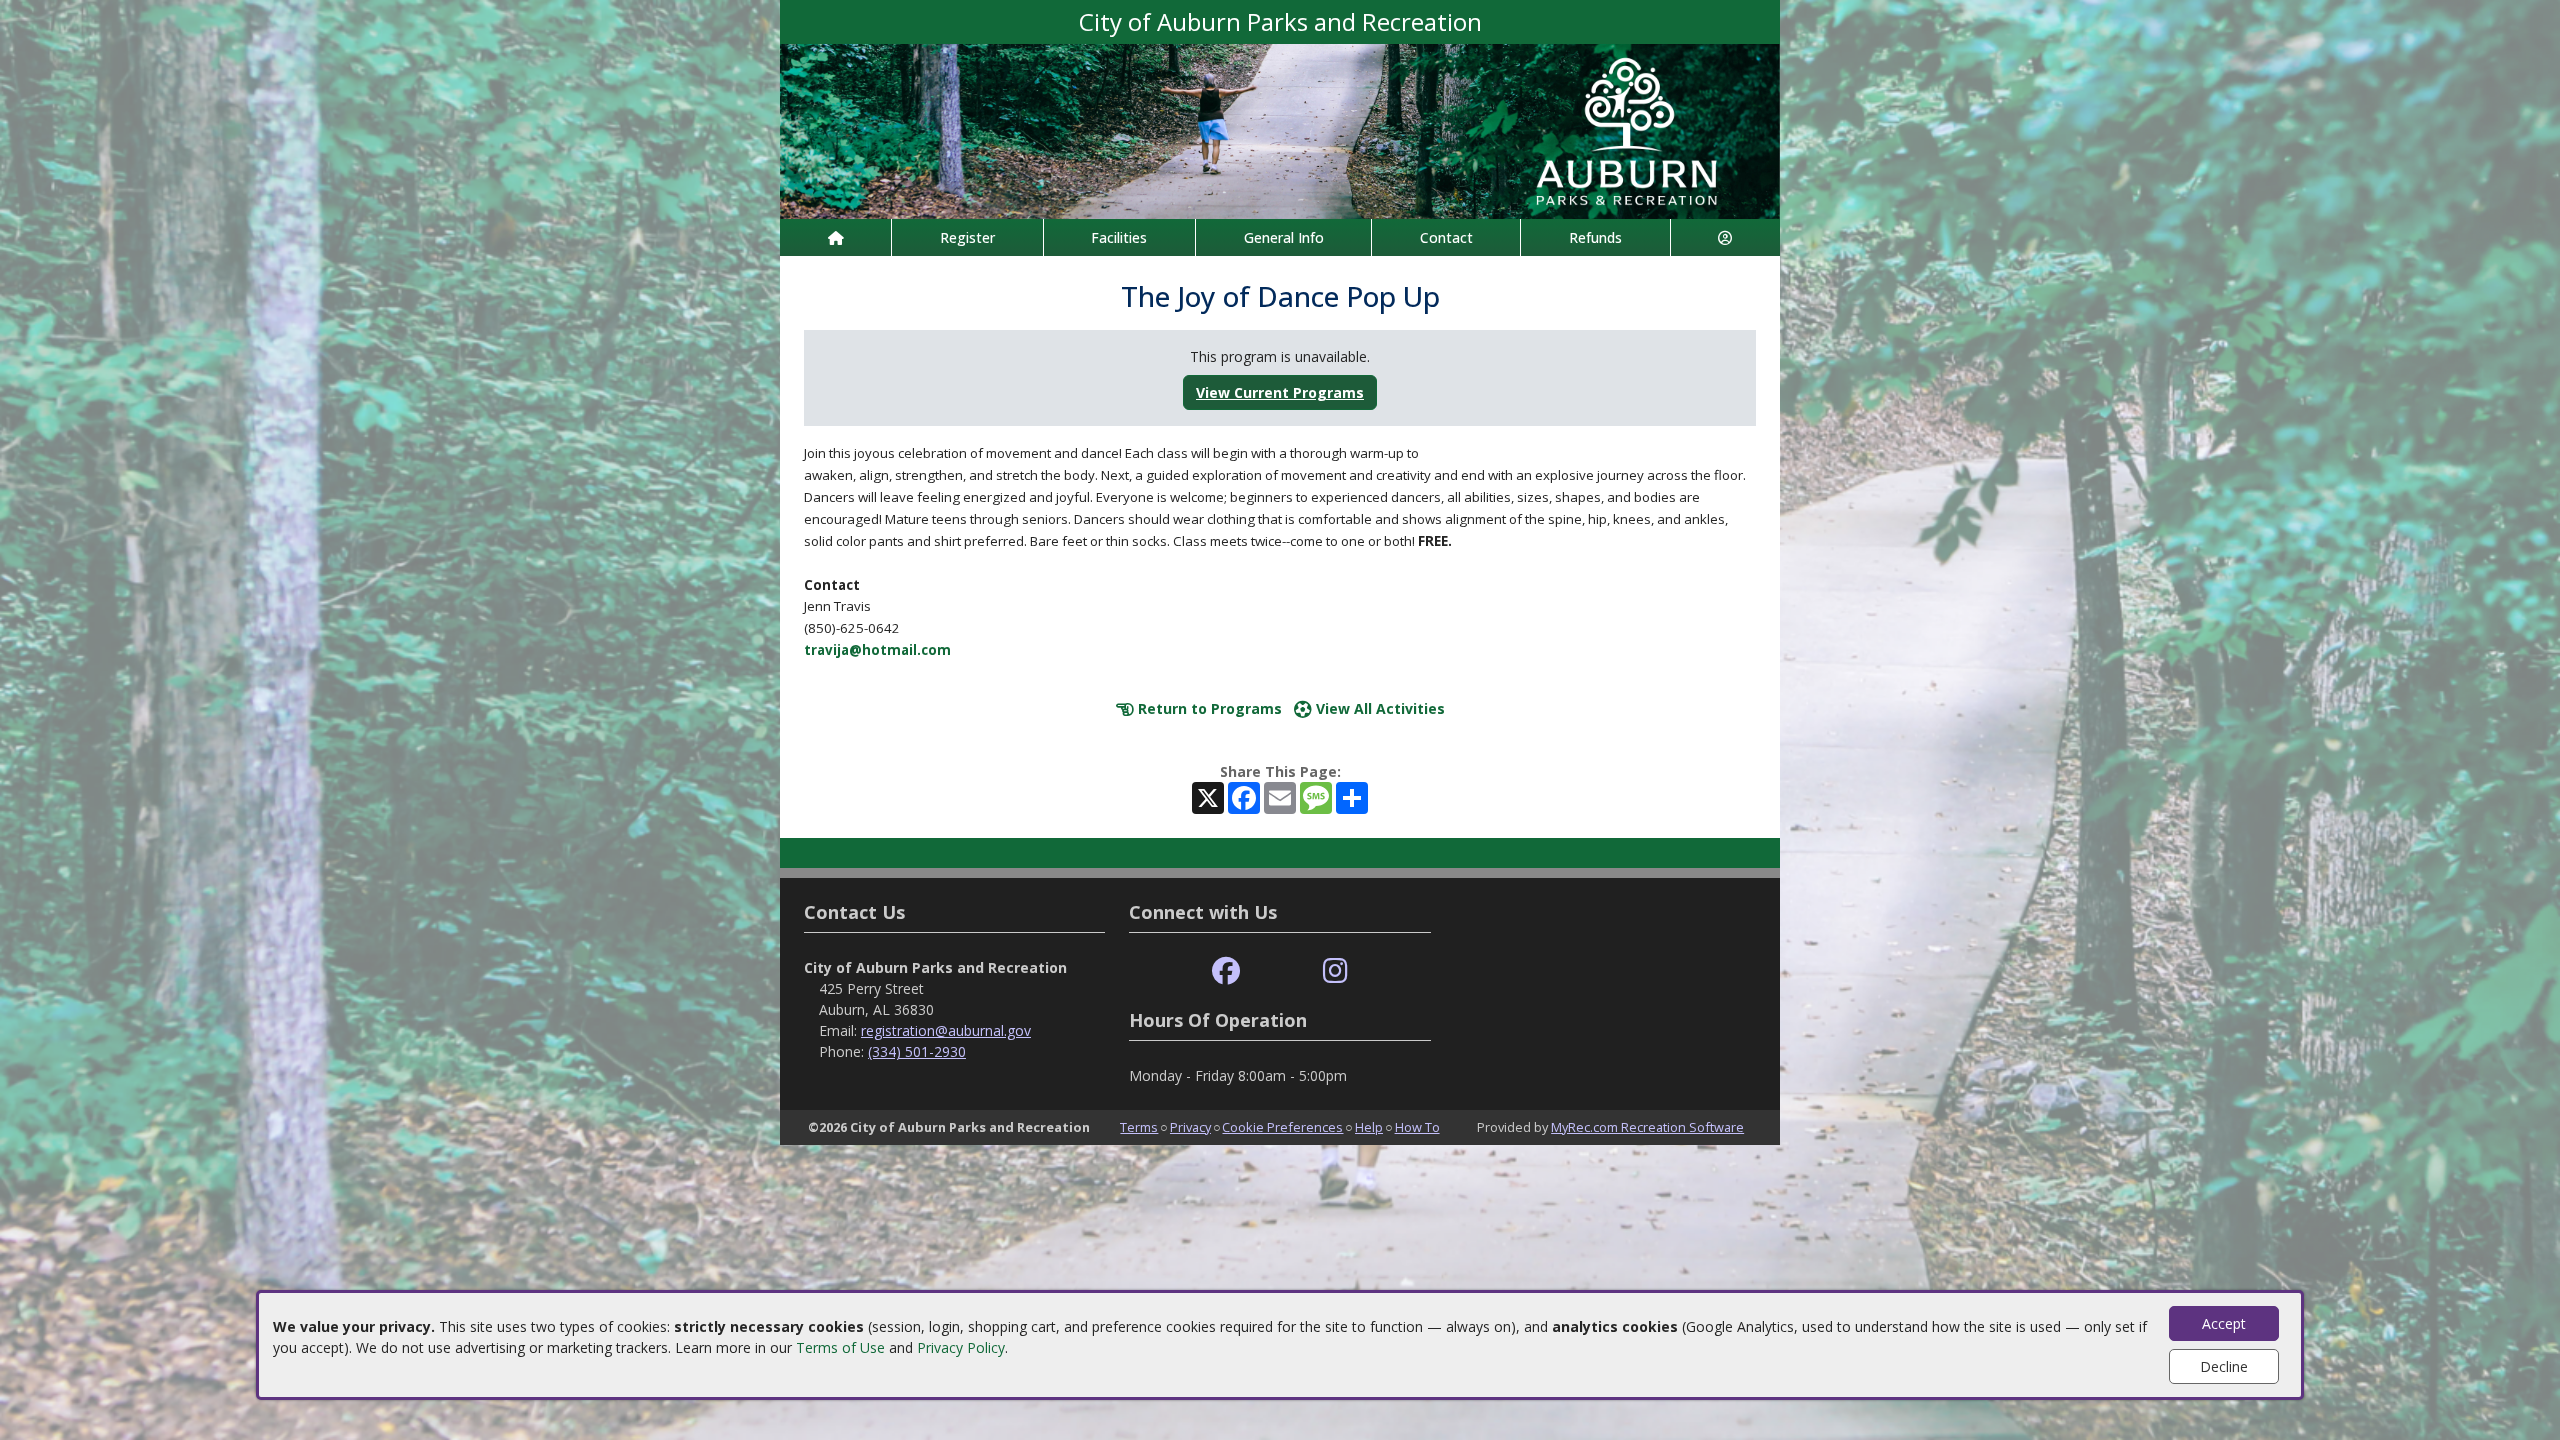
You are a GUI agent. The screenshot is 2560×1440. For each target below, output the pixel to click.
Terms (1139, 1127)
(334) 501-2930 (917, 1051)
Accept (2224, 1323)
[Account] (1725, 237)
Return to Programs (1208, 708)
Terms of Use (840, 1347)
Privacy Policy (961, 1347)
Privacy (1190, 1127)
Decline (2224, 1366)
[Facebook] (1226, 971)
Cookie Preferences (1282, 1127)
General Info (1284, 237)
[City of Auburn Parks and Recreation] (1280, 129)
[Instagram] (1335, 971)
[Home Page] (835, 237)
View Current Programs (1280, 392)
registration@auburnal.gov (946, 1030)
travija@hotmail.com (877, 650)
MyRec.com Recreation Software (1647, 1127)
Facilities (1119, 237)
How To (1417, 1127)
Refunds (1595, 237)
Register (967, 237)
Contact (1446, 237)
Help (1369, 1127)
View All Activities (1378, 708)
